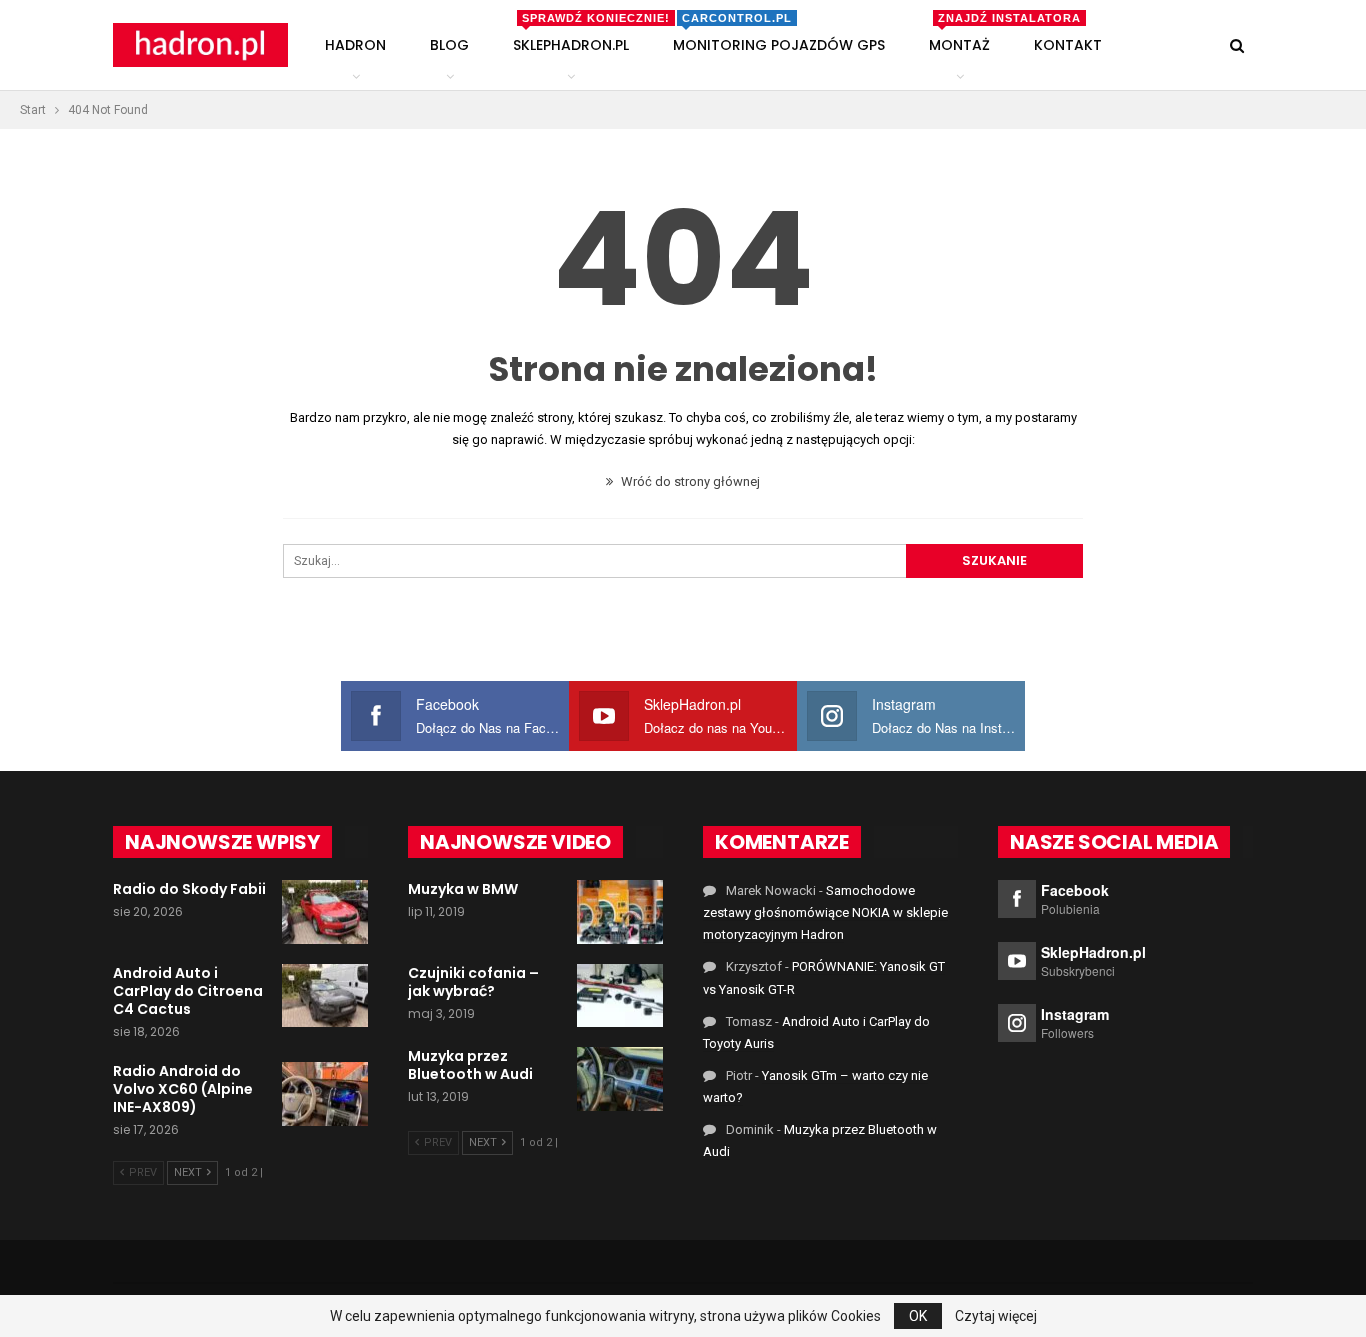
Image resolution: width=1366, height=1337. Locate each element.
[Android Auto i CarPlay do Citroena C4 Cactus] (325, 996)
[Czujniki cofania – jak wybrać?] (620, 996)
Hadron (355, 45)
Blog (449, 45)
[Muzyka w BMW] (620, 912)
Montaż (963, 33)
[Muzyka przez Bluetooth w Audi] (620, 1079)
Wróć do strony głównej (689, 481)
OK (918, 1316)
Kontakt (1068, 45)
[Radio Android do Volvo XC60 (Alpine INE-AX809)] (325, 1094)
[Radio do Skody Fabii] (325, 912)
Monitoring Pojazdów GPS (779, 33)
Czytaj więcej (996, 1316)
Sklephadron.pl (574, 33)
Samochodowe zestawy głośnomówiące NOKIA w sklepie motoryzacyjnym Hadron (825, 912)
